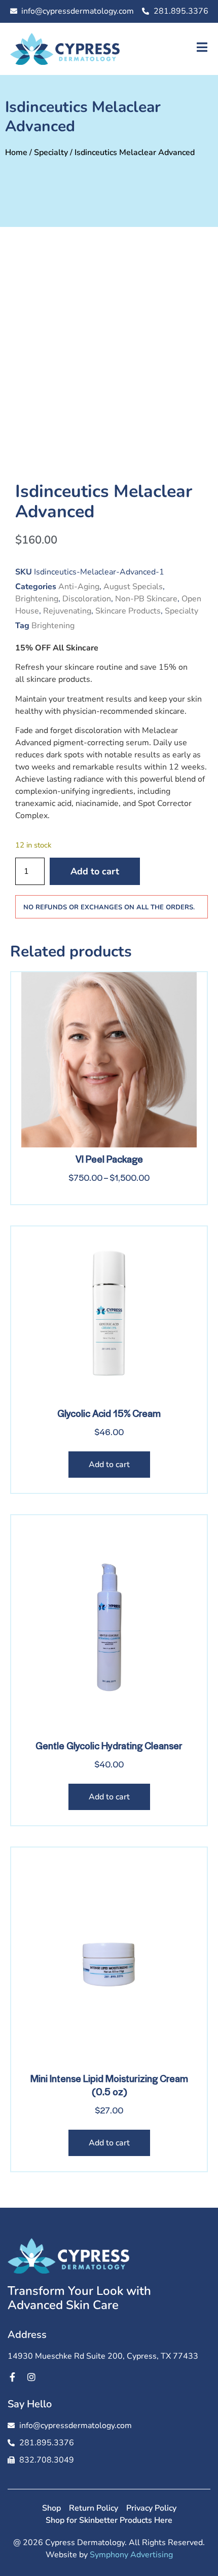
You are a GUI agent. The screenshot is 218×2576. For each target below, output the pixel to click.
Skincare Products (128, 611)
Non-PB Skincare (146, 599)
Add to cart (95, 871)
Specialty (51, 152)
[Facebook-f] (12, 2377)
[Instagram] (31, 2377)
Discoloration (87, 599)
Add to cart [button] (109, 1465)
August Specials (133, 587)
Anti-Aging (79, 587)
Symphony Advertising (131, 2555)
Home (16, 152)
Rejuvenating (67, 611)
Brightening (37, 599)
